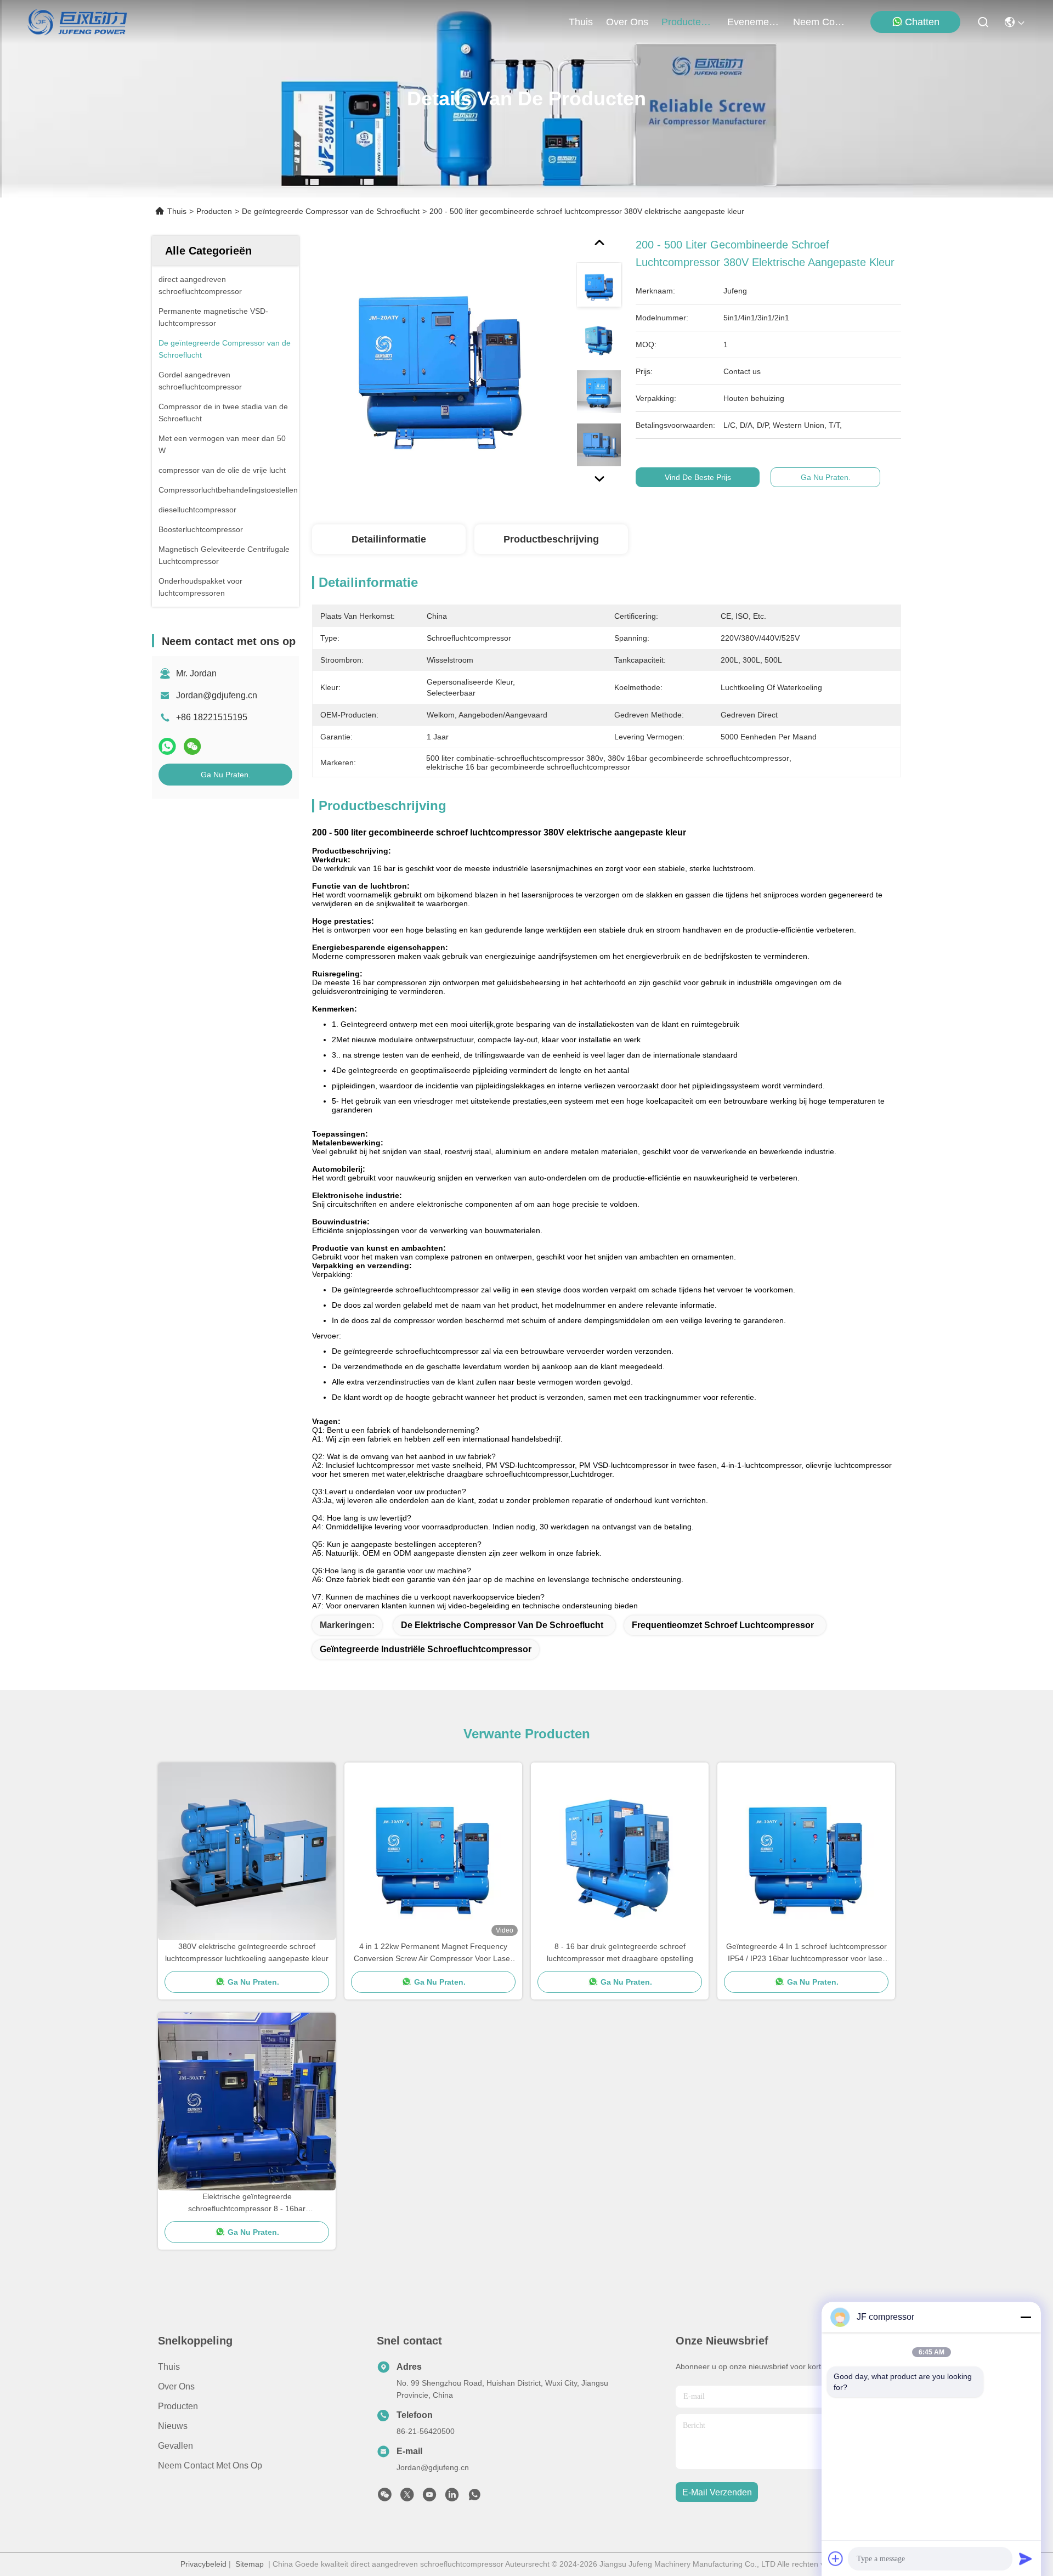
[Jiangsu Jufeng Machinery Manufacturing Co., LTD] (78, 22)
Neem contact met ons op (210, 2465)
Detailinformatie (389, 539)
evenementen (754, 22)
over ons (627, 22)
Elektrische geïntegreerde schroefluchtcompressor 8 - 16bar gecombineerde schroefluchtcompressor (247, 2203)
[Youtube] (429, 2498)
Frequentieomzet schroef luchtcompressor (723, 1625)
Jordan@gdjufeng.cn (217, 695)
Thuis (581, 22)
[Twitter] (407, 2498)
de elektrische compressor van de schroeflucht (502, 1625)
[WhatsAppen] (167, 746)
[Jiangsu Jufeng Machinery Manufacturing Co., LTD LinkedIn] (452, 2498)
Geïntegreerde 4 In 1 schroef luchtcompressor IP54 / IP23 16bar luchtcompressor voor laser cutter (806, 1953)
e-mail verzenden (717, 2492)
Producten (214, 211)
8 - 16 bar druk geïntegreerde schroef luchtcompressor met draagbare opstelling (620, 1952)
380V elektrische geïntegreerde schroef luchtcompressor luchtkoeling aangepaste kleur (247, 1952)
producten (684, 22)
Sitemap (250, 2564)
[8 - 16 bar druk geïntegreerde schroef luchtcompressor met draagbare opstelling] (620, 1851)
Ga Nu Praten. (226, 775)
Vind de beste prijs (698, 477)
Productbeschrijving (551, 539)
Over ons (176, 2386)
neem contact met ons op (819, 22)
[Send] (1026, 2558)
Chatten (922, 22)
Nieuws (173, 2426)
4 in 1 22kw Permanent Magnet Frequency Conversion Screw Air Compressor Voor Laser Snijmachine (433, 1953)
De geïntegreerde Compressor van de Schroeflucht (331, 211)
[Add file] (836, 2558)
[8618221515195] (474, 2498)
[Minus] (1026, 2317)
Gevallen (175, 2446)
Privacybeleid (203, 2564)
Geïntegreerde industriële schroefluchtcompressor (426, 1649)
